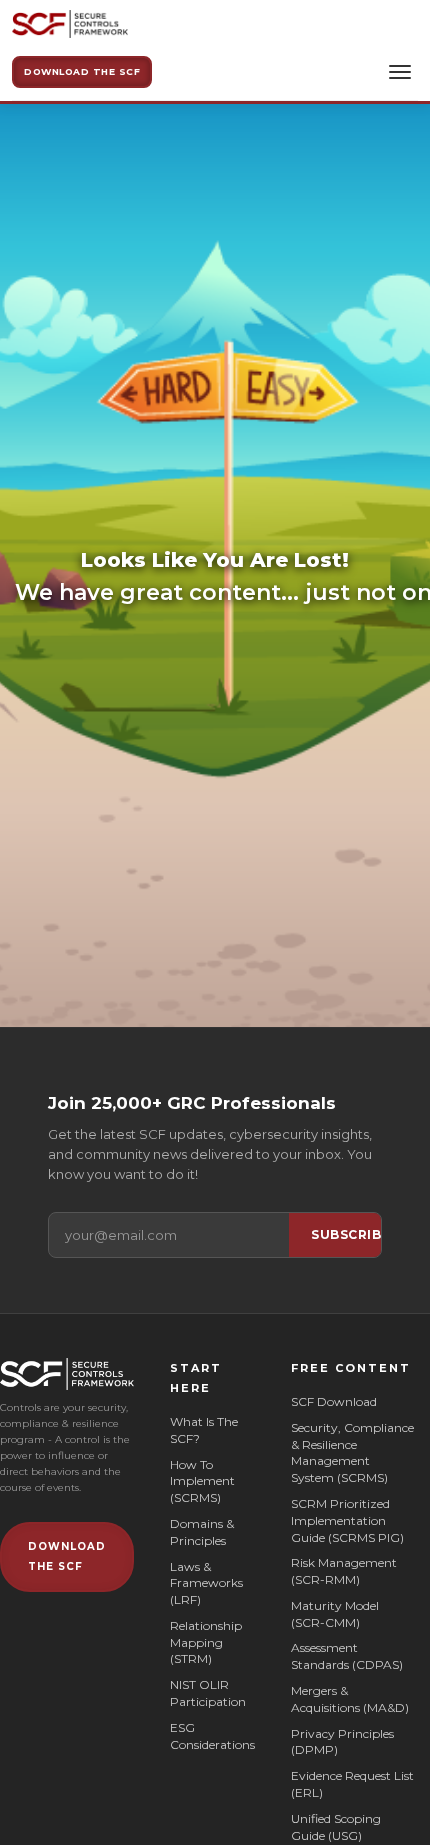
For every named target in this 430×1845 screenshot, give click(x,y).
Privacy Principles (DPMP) (342, 1742)
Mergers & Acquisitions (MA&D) (350, 1699)
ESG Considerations (212, 1736)
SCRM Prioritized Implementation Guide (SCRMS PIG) (347, 1520)
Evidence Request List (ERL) (352, 1784)
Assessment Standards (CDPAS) (347, 1656)
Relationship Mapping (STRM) (206, 1642)
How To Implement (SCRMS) (202, 1481)
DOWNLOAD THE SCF (67, 1556)
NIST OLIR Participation (208, 1693)
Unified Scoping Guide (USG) (336, 1827)
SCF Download (334, 1401)
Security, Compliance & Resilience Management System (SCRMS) (352, 1452)
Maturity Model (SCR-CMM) (335, 1614)
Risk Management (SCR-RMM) (344, 1571)
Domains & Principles (202, 1532)
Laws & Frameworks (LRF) (206, 1583)
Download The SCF (82, 71)
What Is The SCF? (204, 1430)
